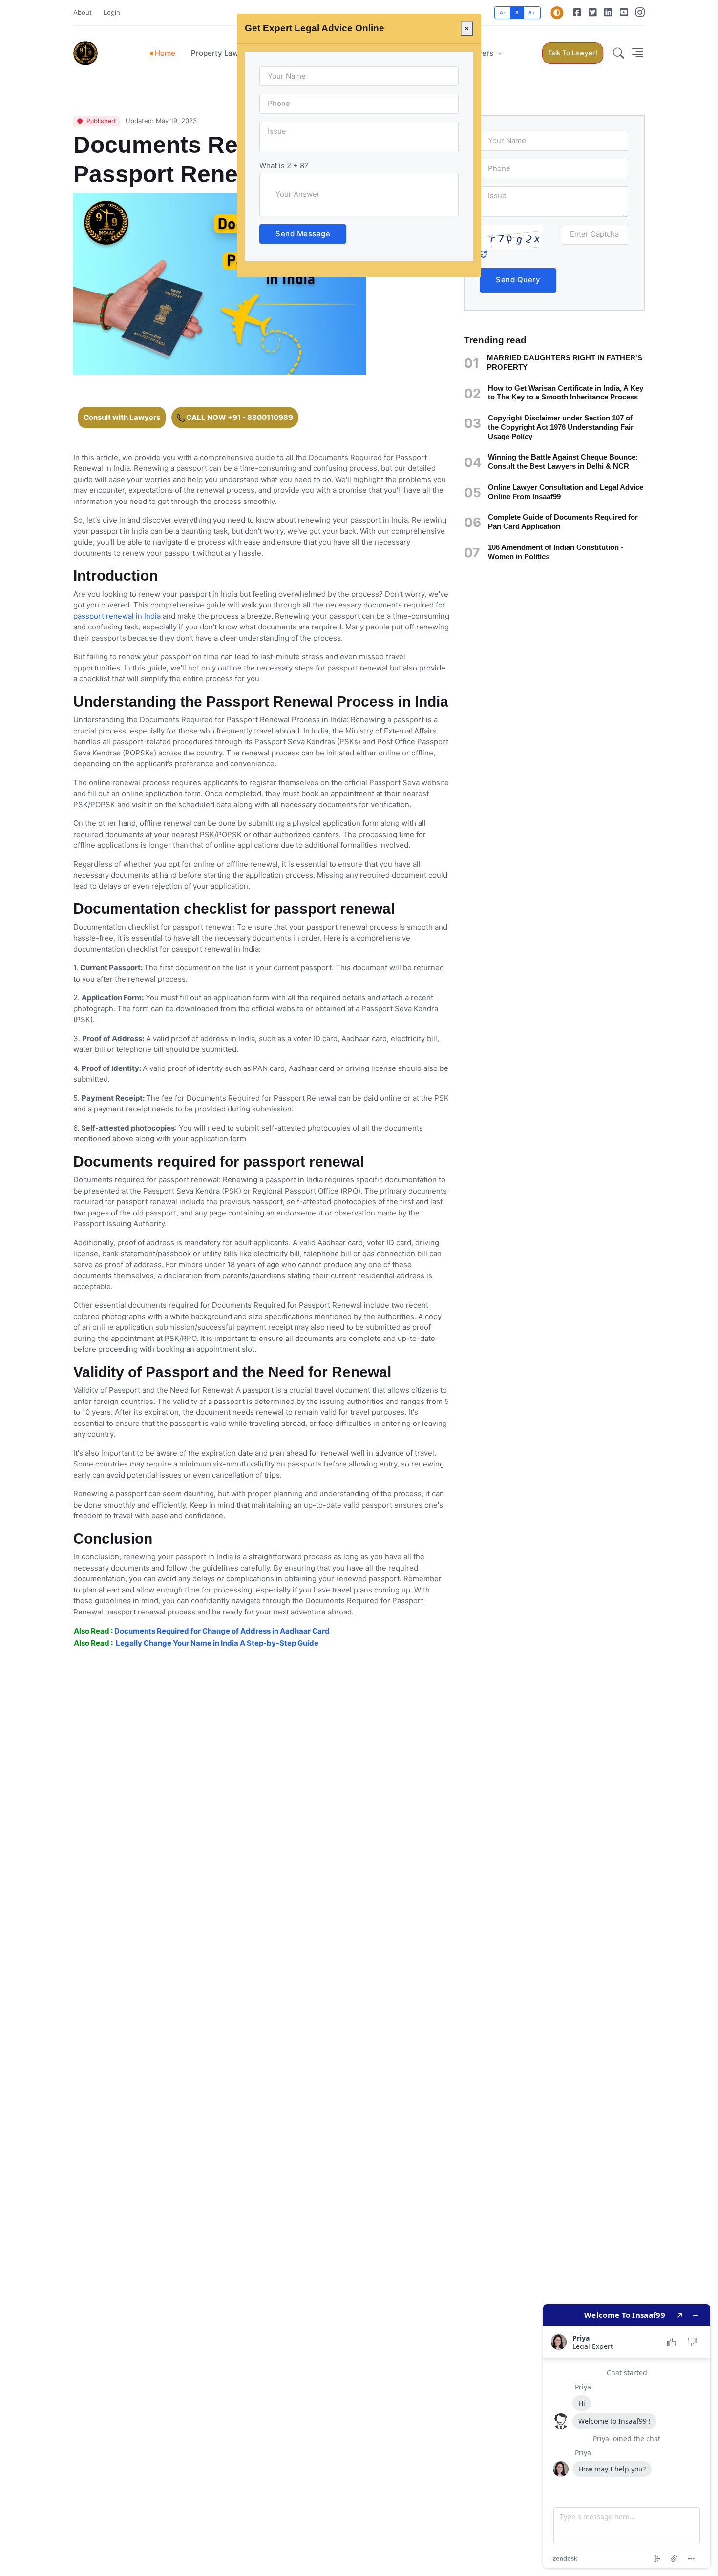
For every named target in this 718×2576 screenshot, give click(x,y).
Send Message (303, 234)
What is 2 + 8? (284, 165)
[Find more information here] (627, 2436)
